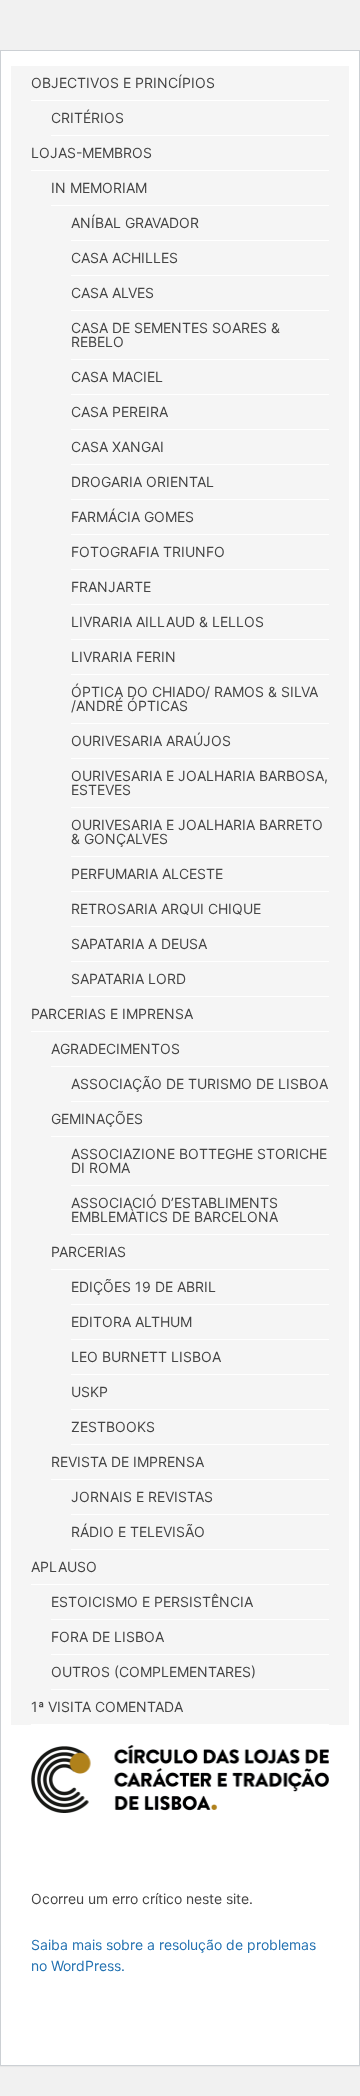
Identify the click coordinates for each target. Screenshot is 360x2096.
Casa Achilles (124, 257)
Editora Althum (131, 1321)
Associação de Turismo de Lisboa (199, 1083)
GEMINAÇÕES (97, 1118)
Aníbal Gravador (135, 222)
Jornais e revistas (142, 1496)
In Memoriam (99, 187)
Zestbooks (113, 1426)
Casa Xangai (117, 446)
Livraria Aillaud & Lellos (167, 621)
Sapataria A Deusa (139, 943)
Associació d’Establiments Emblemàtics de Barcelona (174, 1209)
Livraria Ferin (123, 656)
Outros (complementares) (153, 1671)
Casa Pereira (119, 411)
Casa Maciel (117, 376)
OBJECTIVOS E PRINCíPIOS (123, 82)
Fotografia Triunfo (148, 551)
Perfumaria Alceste (147, 873)
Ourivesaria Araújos (151, 740)
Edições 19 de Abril (143, 1286)
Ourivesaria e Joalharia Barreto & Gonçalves (197, 831)
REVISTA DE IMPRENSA (127, 1461)
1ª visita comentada (107, 1706)
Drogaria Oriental (142, 481)
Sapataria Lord (128, 978)
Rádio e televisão (138, 1531)
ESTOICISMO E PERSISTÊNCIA (152, 1601)
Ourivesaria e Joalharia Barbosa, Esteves (199, 782)
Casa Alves (112, 292)
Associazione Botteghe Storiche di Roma (199, 1160)
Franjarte (111, 586)
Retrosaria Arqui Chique (166, 908)
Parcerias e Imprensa (112, 1013)
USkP (89, 1391)
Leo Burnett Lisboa (146, 1356)
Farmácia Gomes (132, 516)
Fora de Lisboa (107, 1636)
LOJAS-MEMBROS (91, 152)
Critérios (87, 117)
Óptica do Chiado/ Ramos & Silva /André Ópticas (194, 698)
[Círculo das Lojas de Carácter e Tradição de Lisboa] (180, 1779)
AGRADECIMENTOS (115, 1048)
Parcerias (88, 1251)
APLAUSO (64, 1566)
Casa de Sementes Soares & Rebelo (175, 334)
